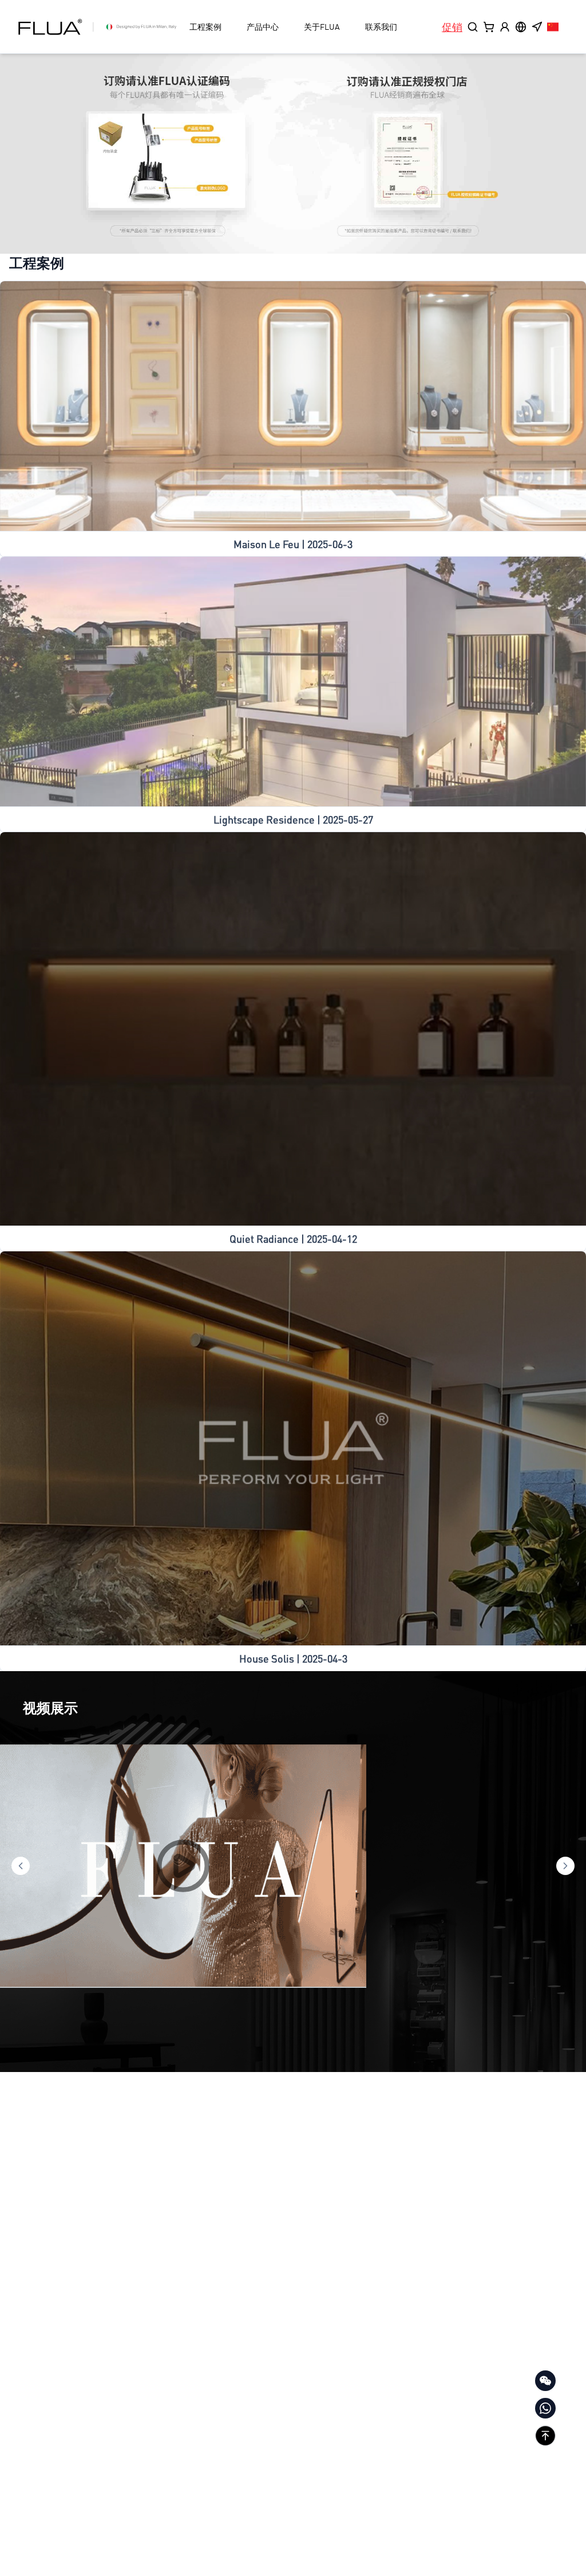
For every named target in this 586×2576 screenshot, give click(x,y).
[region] (293, 154)
